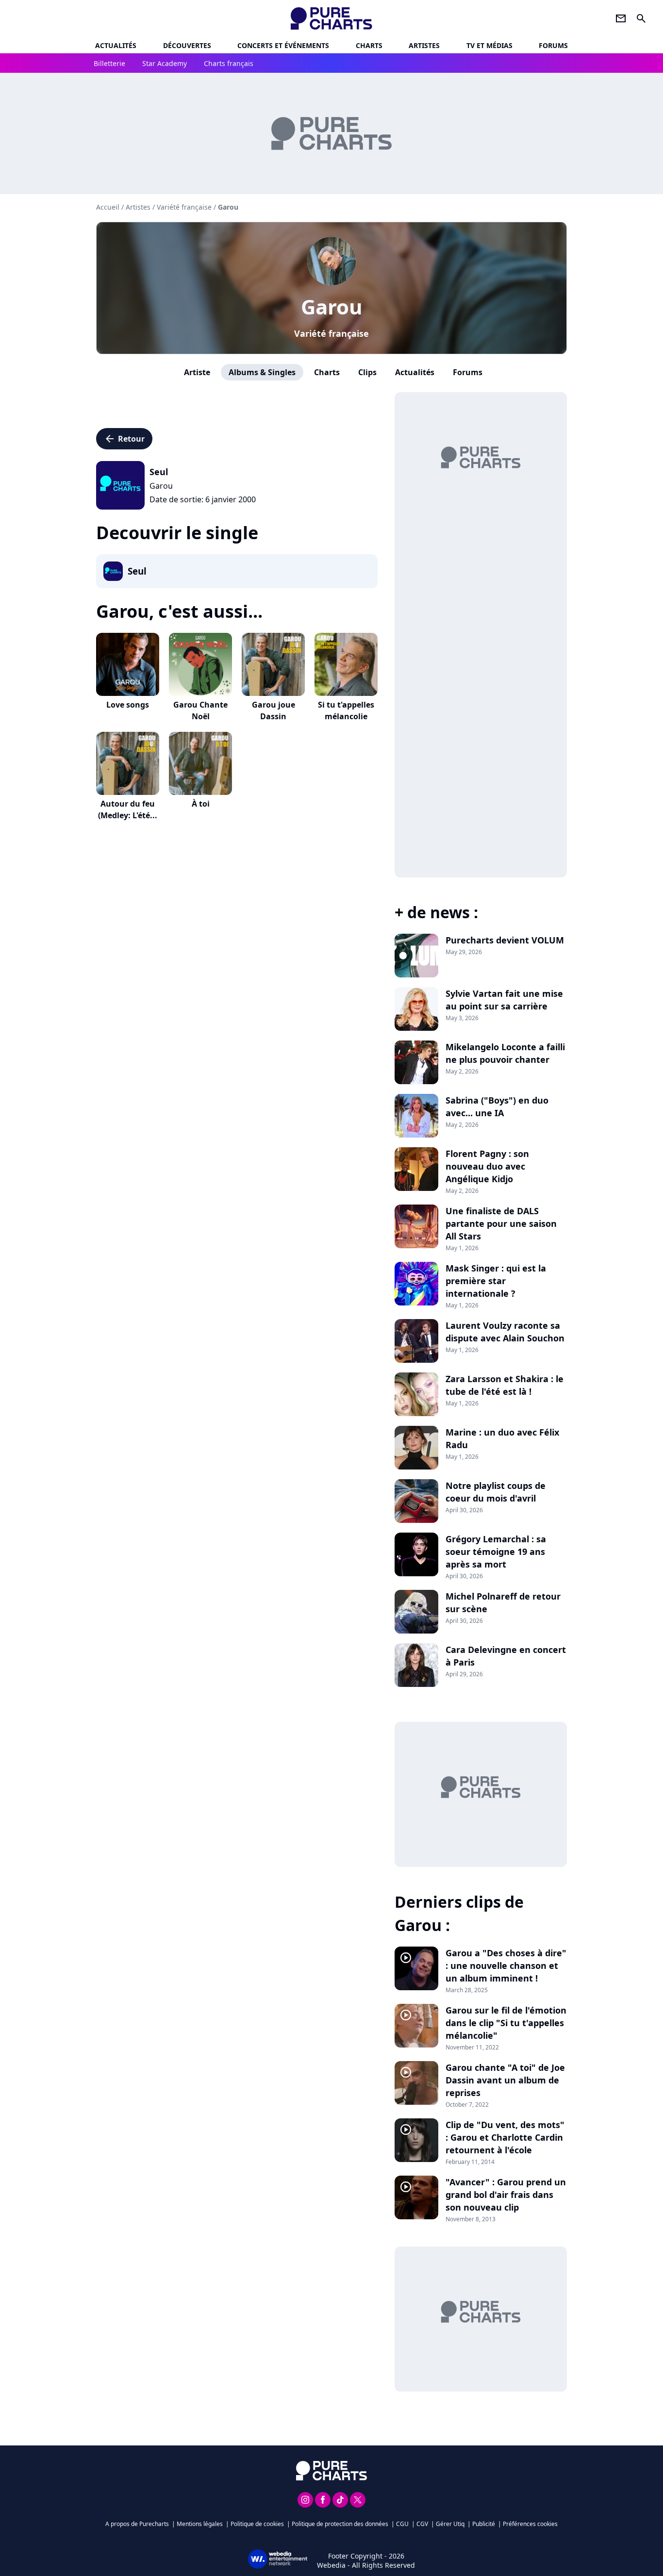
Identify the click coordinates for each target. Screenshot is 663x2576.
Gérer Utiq (450, 2524)
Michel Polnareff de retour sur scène (503, 1602)
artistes (424, 45)
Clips (367, 372)
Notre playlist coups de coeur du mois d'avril (496, 1492)
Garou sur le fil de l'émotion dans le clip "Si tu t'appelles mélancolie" (506, 2023)
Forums (468, 372)
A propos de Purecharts (137, 2524)
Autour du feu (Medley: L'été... (128, 809)
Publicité (484, 2524)
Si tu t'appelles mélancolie (346, 710)
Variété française (331, 333)
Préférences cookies (530, 2524)
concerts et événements (283, 45)
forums (553, 45)
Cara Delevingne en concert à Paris (506, 1656)
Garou (332, 306)
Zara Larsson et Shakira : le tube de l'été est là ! (505, 1385)
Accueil (108, 207)
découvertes (187, 45)
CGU (402, 2524)
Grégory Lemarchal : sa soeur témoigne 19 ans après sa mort (496, 1552)
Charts (369, 45)
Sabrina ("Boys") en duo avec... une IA (497, 1106)
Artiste (197, 372)
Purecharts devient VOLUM (505, 940)
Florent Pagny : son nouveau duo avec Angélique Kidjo (487, 1166)
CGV (422, 2524)
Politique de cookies (257, 2524)
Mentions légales (200, 2524)
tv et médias (489, 45)
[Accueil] (332, 18)
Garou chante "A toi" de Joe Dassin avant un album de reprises (505, 2080)
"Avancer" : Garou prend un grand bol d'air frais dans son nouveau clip (506, 2195)
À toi (201, 804)
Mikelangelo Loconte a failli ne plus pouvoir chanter (505, 1053)
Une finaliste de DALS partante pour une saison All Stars (501, 1223)
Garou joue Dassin (273, 710)
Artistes (138, 207)
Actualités (116, 45)
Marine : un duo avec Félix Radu (502, 1438)
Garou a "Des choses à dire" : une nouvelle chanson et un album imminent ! (506, 1965)
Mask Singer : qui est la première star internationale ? (496, 1281)
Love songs (128, 705)
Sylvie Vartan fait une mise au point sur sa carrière (504, 1000)
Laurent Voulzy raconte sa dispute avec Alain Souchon (505, 1332)
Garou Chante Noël (200, 710)
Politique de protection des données (340, 2524)
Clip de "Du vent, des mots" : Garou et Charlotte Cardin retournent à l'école (505, 2137)
